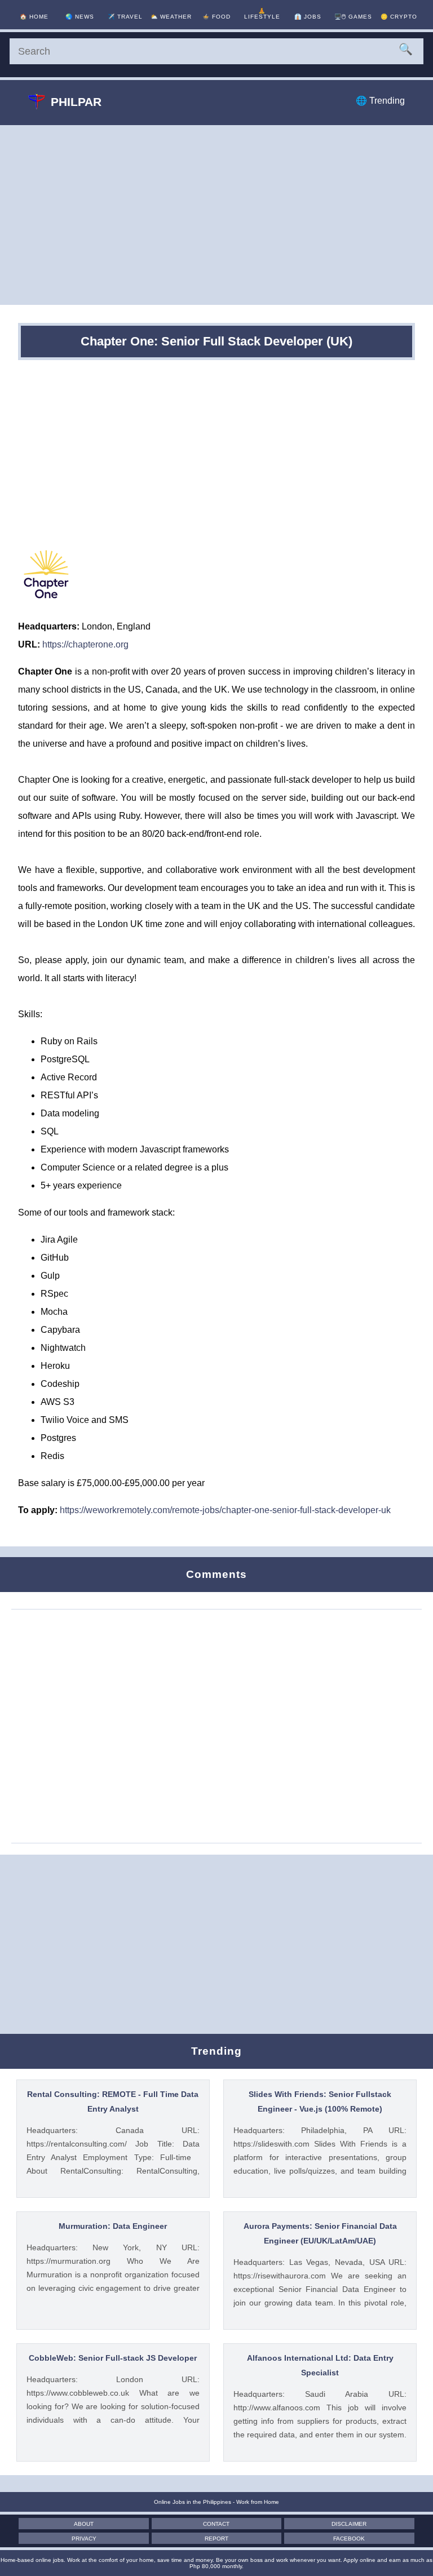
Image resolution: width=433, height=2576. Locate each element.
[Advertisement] (216, 215)
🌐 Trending (380, 101)
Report (216, 2539)
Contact (216, 2524)
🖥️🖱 (353, 17)
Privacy (84, 2539)
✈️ (125, 17)
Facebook (349, 2539)
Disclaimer (349, 2524)
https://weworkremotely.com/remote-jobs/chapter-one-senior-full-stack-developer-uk (225, 1510)
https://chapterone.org (85, 644)
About (84, 2524)
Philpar (76, 102)
